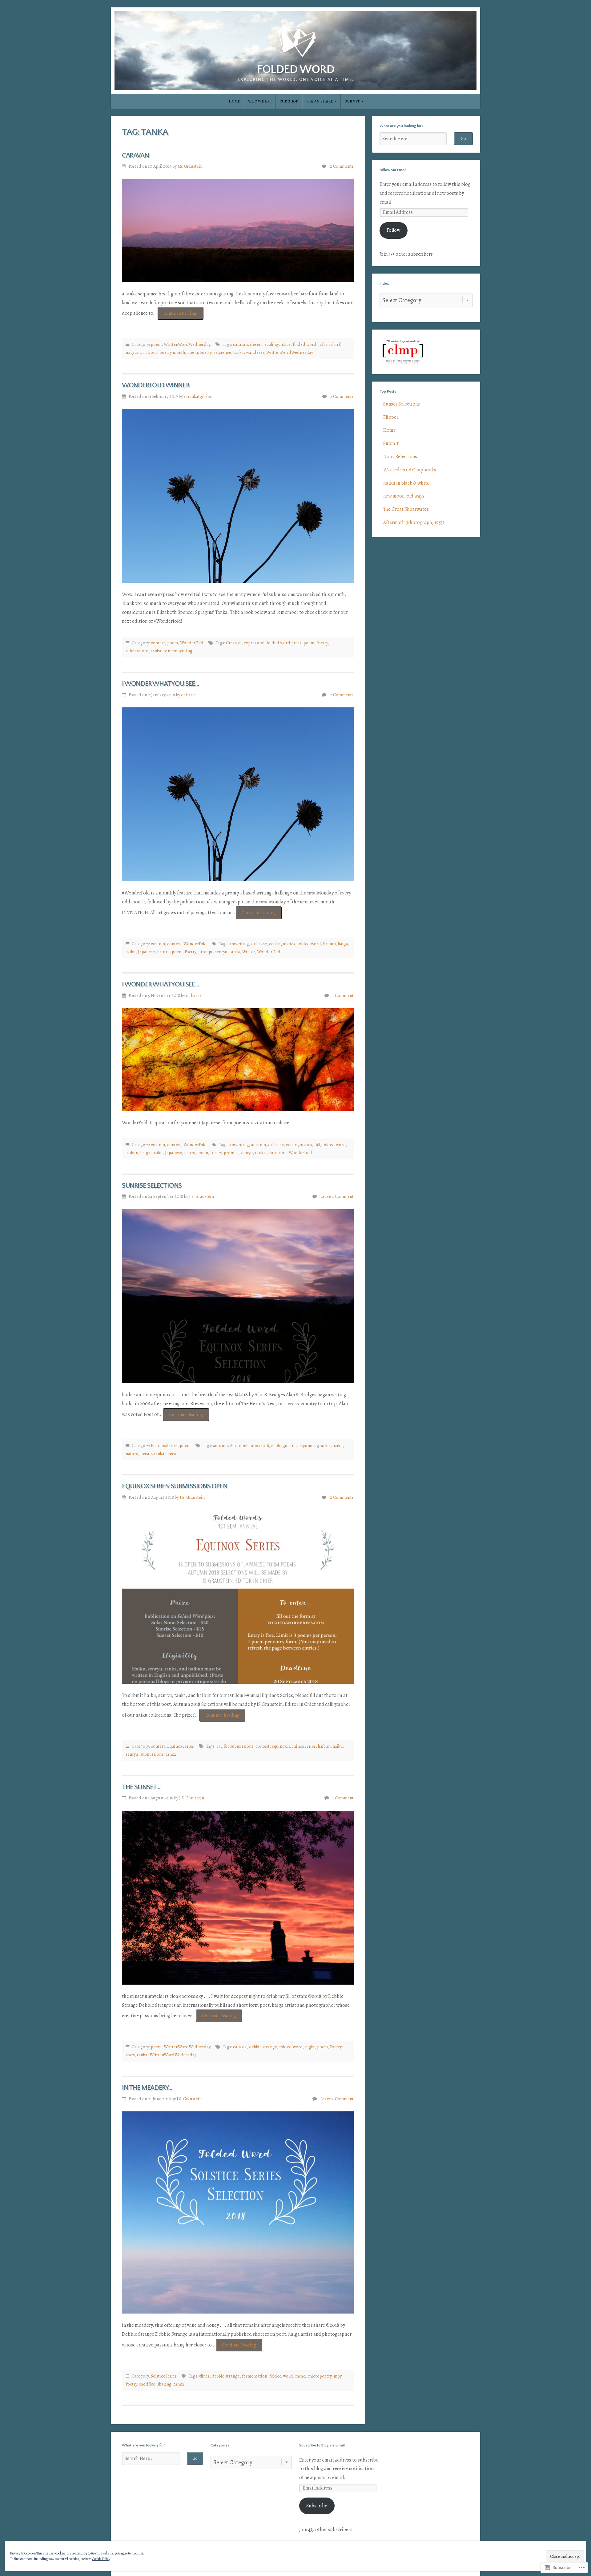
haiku (131, 952)
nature (163, 952)
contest (158, 643)
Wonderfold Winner (156, 385)
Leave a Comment (337, 1196)
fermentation (255, 2376)
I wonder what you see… (160, 684)
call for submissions (235, 1746)
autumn (259, 1145)
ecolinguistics (277, 344)
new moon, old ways (404, 496)
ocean (146, 1454)
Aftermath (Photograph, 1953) (414, 522)
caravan (240, 344)
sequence (222, 352)
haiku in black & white (406, 483)
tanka (239, 352)
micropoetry (320, 2376)
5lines (204, 2376)
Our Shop (289, 101)
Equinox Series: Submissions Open (175, 1486)
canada (240, 2047)
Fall (317, 1145)
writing (185, 651)
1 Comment (343, 995)
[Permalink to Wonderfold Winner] (238, 496)
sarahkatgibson (198, 396)
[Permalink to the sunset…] (238, 1898)
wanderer (255, 352)
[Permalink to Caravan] (238, 231)
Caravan (135, 156)
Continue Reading (178, 313)
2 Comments (342, 166)
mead (301, 2376)
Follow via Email (393, 170)
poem (156, 344)
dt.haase (189, 695)
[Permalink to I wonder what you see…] (238, 794)
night (310, 2047)
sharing (164, 2384)
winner (170, 651)
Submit (352, 101)
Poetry (206, 352)
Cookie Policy (101, 2559)
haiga (343, 944)
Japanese (146, 952)
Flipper (391, 417)
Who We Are (260, 101)
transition (277, 1153)
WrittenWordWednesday (187, 344)
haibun (330, 944)
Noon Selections (400, 457)
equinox (307, 1446)
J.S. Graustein (190, 166)
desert (256, 344)
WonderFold (192, 643)
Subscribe (317, 2506)
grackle (324, 1446)
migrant (133, 352)
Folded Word (296, 70)
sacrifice (147, 2384)
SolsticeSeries (164, 2376)
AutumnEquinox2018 (249, 1446)
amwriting (239, 944)
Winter (249, 952)
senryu (221, 952)
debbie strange (263, 2047)
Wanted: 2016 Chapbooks (410, 470)
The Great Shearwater (406, 509)
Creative (234, 643)
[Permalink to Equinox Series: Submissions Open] (238, 1597)
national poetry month (164, 352)
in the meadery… (147, 2088)
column (158, 944)
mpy (338, 2376)
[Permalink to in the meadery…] (238, 2212)
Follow (393, 230)
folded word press (284, 643)
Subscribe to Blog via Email (322, 2445)
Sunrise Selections (152, 1186)
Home (234, 101)
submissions (137, 651)
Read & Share (320, 101)
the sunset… (141, 1787)
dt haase (259, 944)
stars (130, 2055)
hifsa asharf (329, 344)
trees (171, 1454)
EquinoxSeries (164, 1446)
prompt (205, 952)
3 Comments (342, 396)
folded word (305, 344)
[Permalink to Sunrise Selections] (238, 1296)
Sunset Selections (402, 404)
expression (254, 643)
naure (190, 1153)
